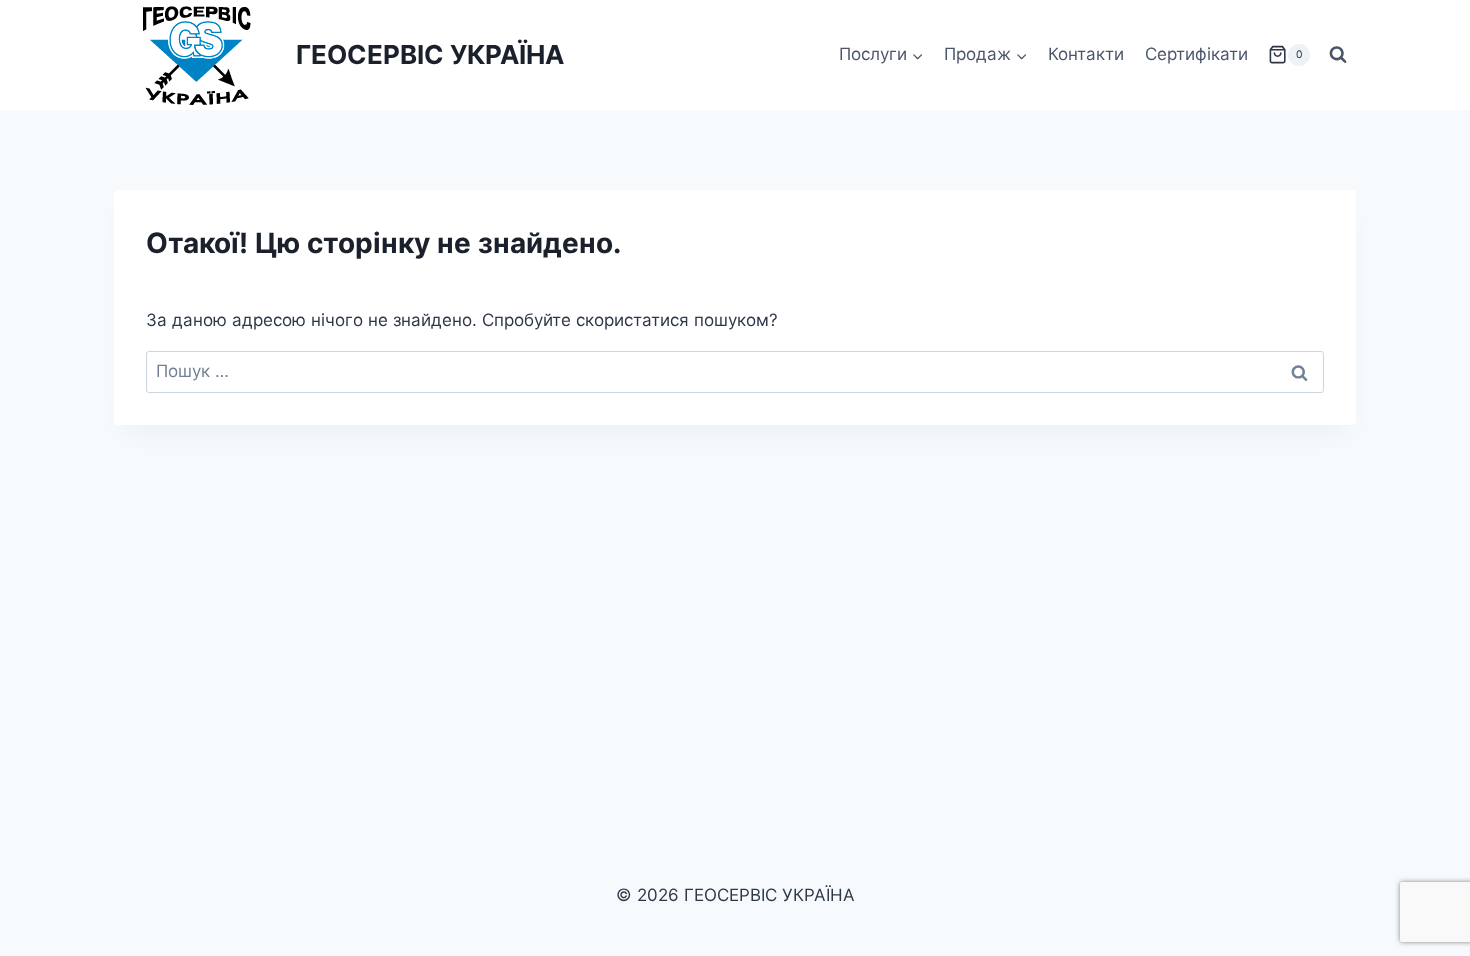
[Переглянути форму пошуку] (1338, 55)
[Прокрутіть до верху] (1421, 884)
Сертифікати (1196, 54)
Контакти (1086, 54)
